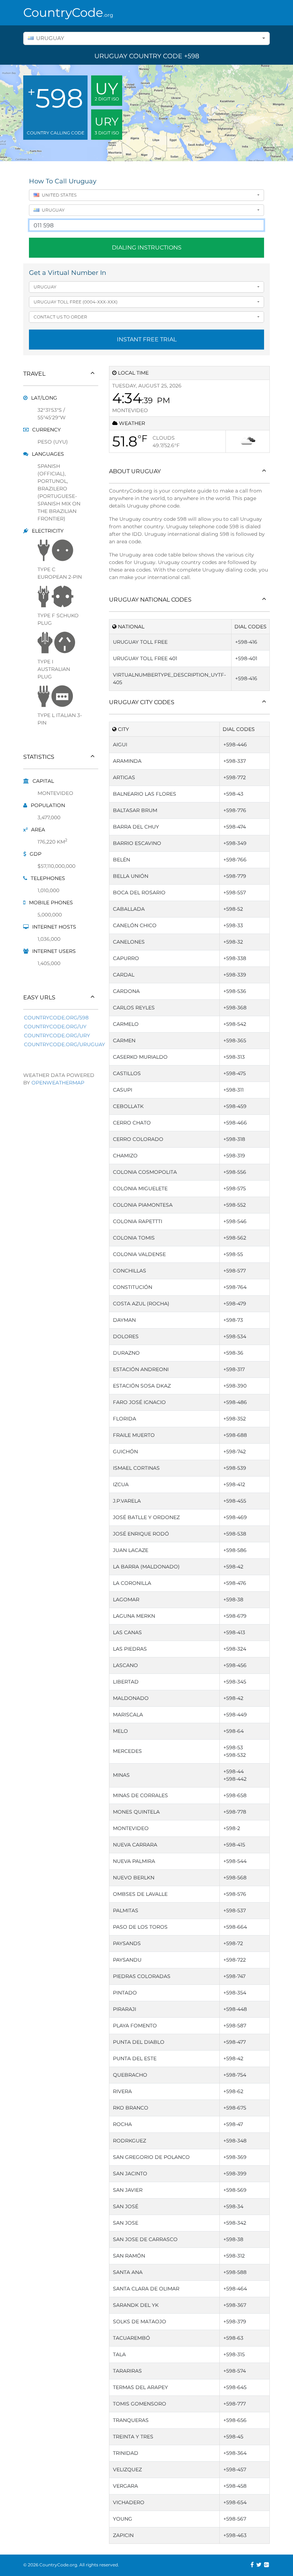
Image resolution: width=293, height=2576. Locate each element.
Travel (34, 374)
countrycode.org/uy (55, 1027)
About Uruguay (135, 471)
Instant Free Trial (147, 339)
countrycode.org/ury (57, 1035)
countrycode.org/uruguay (64, 1044)
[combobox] (146, 38)
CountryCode (61, 13)
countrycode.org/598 (56, 1018)
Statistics (39, 757)
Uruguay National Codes (150, 600)
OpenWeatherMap (58, 1083)
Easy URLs (39, 997)
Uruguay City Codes (142, 702)
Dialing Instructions (147, 248)
